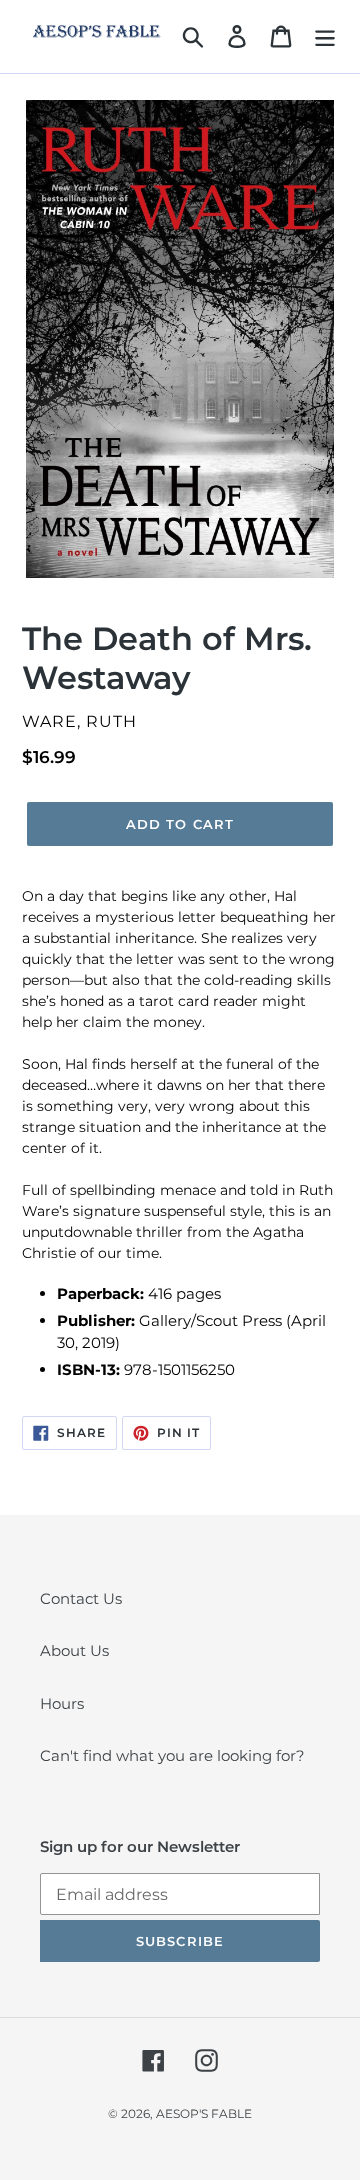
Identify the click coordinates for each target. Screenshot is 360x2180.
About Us (74, 1650)
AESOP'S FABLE (204, 2113)
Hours (62, 1703)
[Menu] (325, 36)
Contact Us (81, 1598)
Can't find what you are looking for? (172, 1755)
